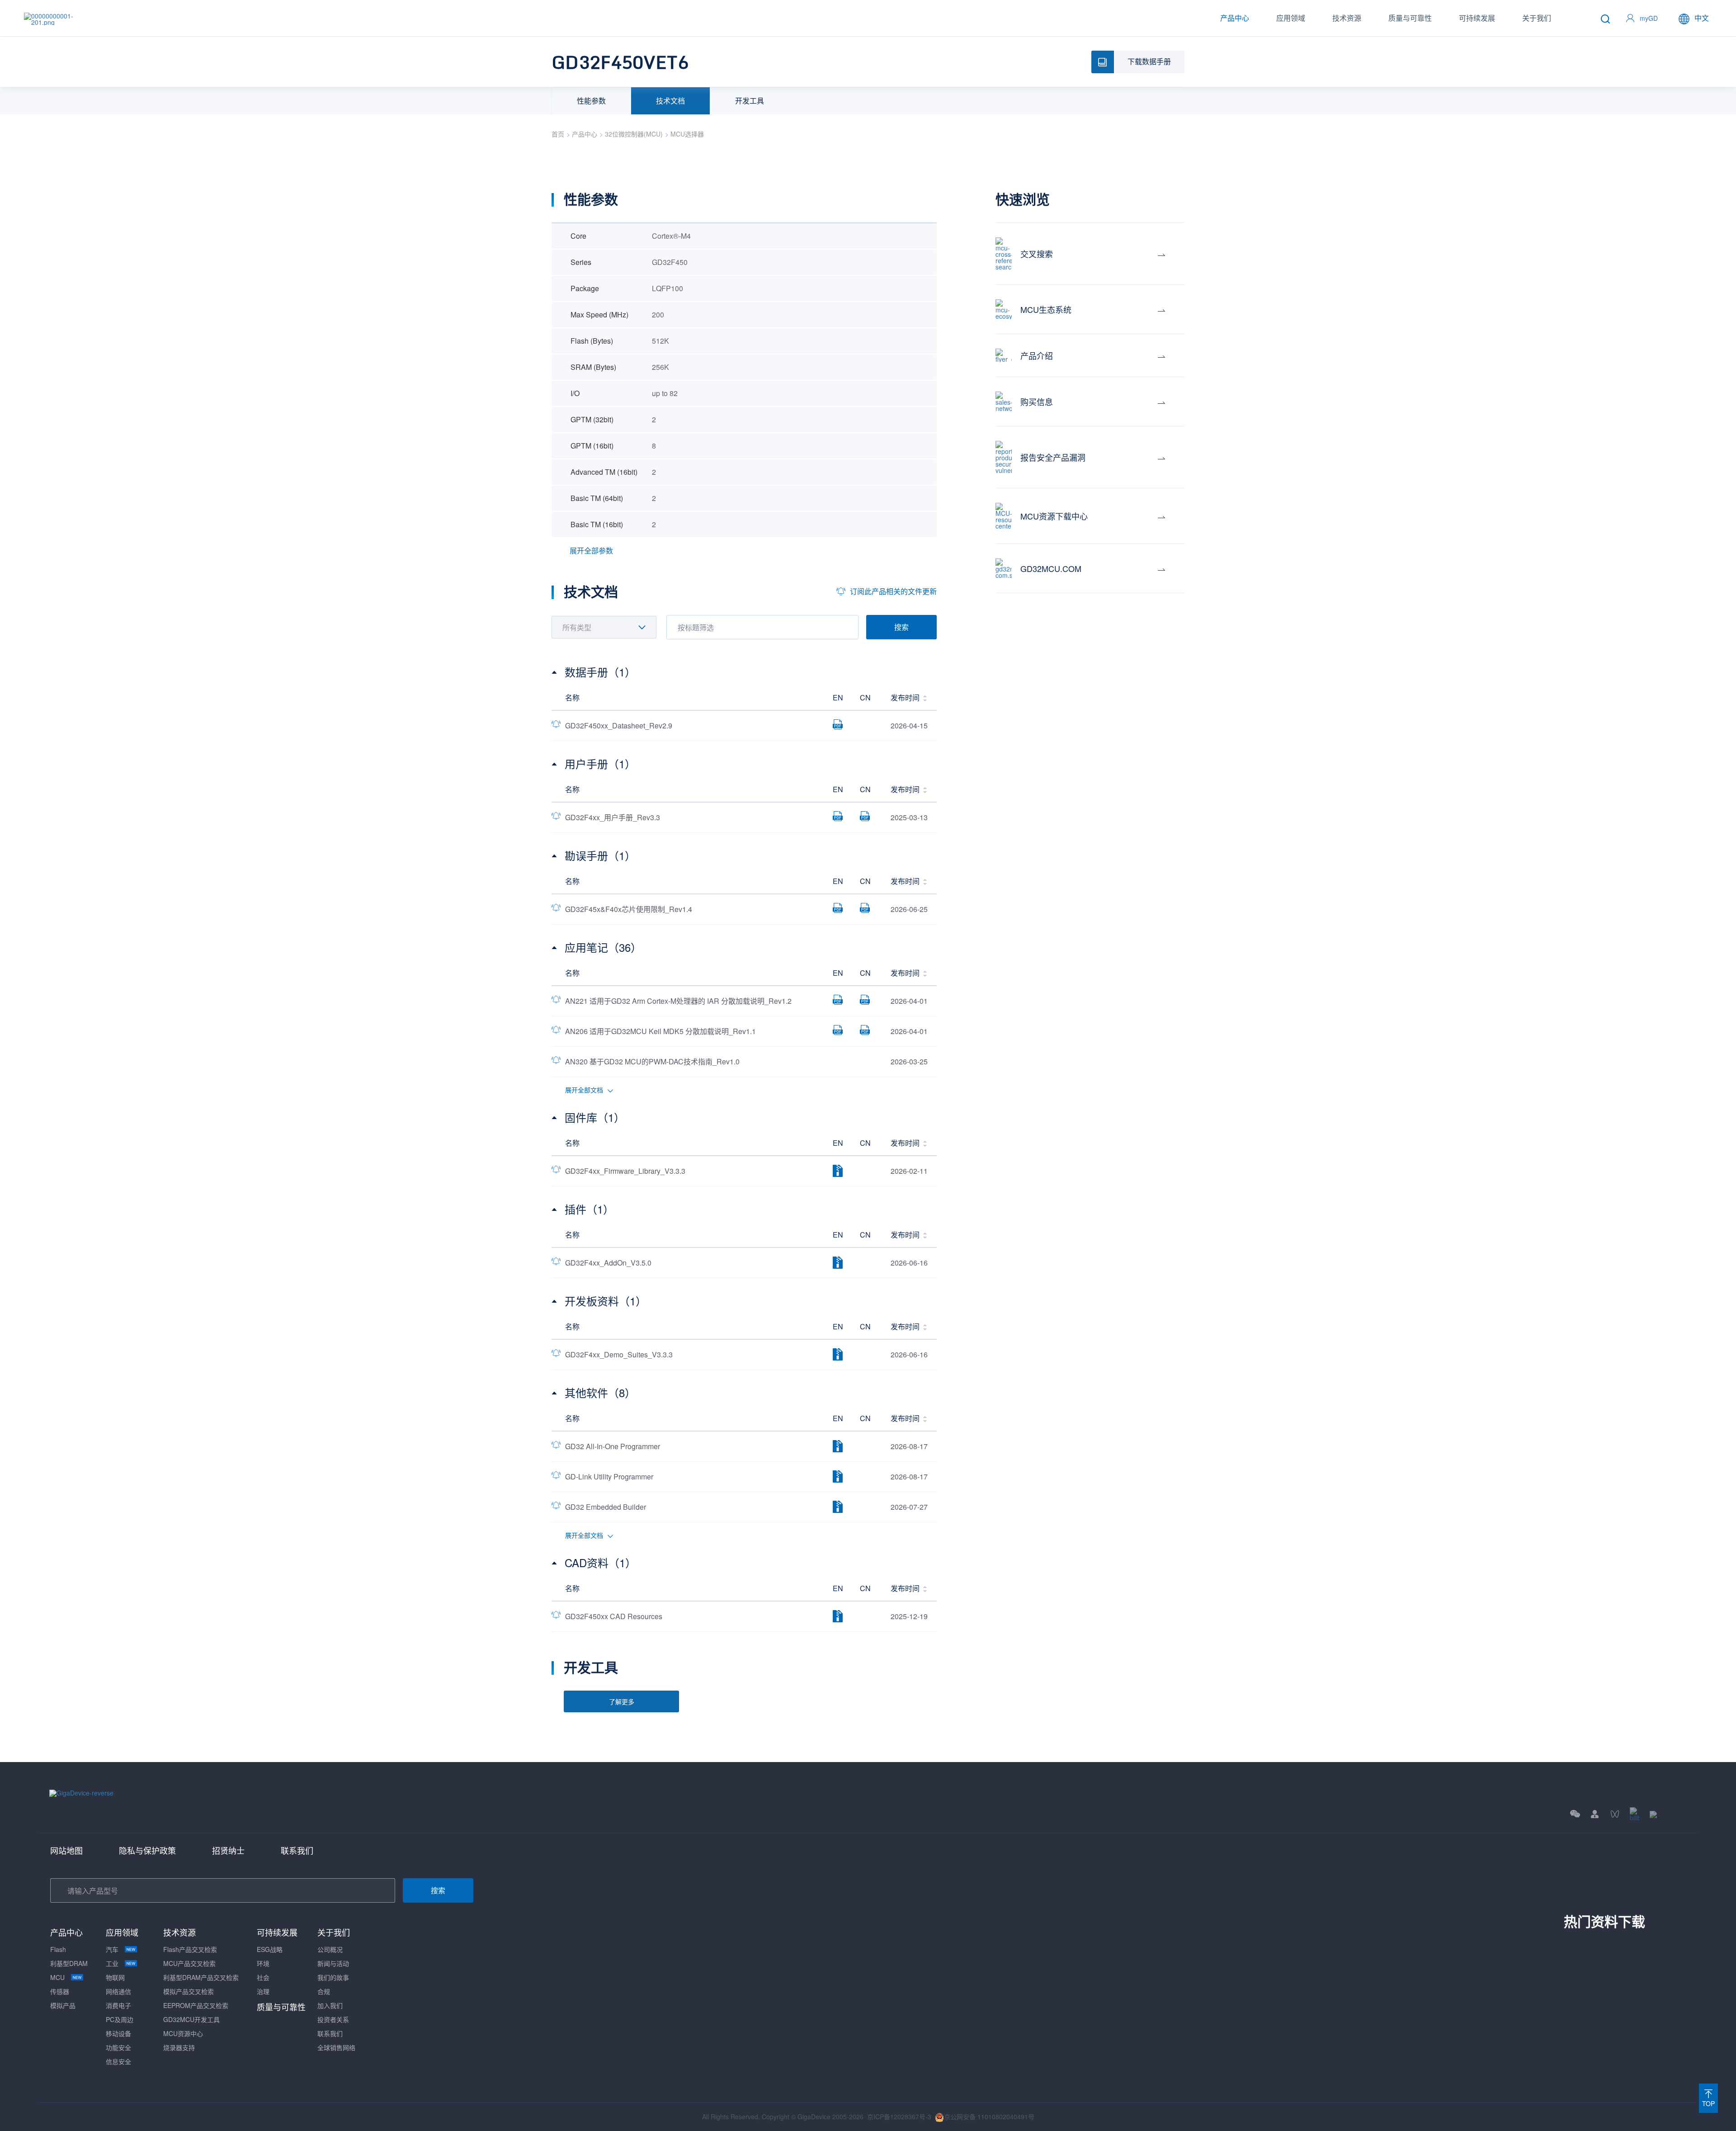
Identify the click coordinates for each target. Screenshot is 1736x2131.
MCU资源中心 (183, 2033)
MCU (57, 1977)
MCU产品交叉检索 (189, 1963)
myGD (1649, 18)
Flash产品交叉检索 (190, 1949)
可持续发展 (1477, 18)
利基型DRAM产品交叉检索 (201, 1977)
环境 (263, 1963)
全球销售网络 (336, 2047)
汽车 (112, 1949)
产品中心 (1235, 18)
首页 (558, 134)
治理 (263, 1991)
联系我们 (297, 1850)
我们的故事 (333, 1977)
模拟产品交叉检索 (189, 1991)
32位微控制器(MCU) (634, 134)
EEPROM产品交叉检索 (196, 2005)
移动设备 (118, 2033)
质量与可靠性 (1410, 18)
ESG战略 (270, 1949)
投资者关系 (333, 2019)
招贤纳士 (228, 1850)
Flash (58, 1949)
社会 (263, 1977)
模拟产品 (63, 2005)
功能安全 (118, 2047)
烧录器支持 (179, 2047)
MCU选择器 (687, 134)
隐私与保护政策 (147, 1850)
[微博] (1668, 1814)
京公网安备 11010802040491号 (989, 2117)
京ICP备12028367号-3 (899, 2117)
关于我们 (1537, 18)
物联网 (115, 1977)
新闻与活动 (333, 1963)
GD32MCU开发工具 (191, 2019)
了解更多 (622, 1701)
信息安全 (118, 2061)
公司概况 (330, 1949)
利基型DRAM (69, 1963)
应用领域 (1291, 18)
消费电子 (118, 2005)
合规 (324, 1991)
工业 (112, 1963)
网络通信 (118, 1991)
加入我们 (330, 2005)
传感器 (60, 1991)
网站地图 (66, 1850)
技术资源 (1347, 18)
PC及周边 (120, 2019)
